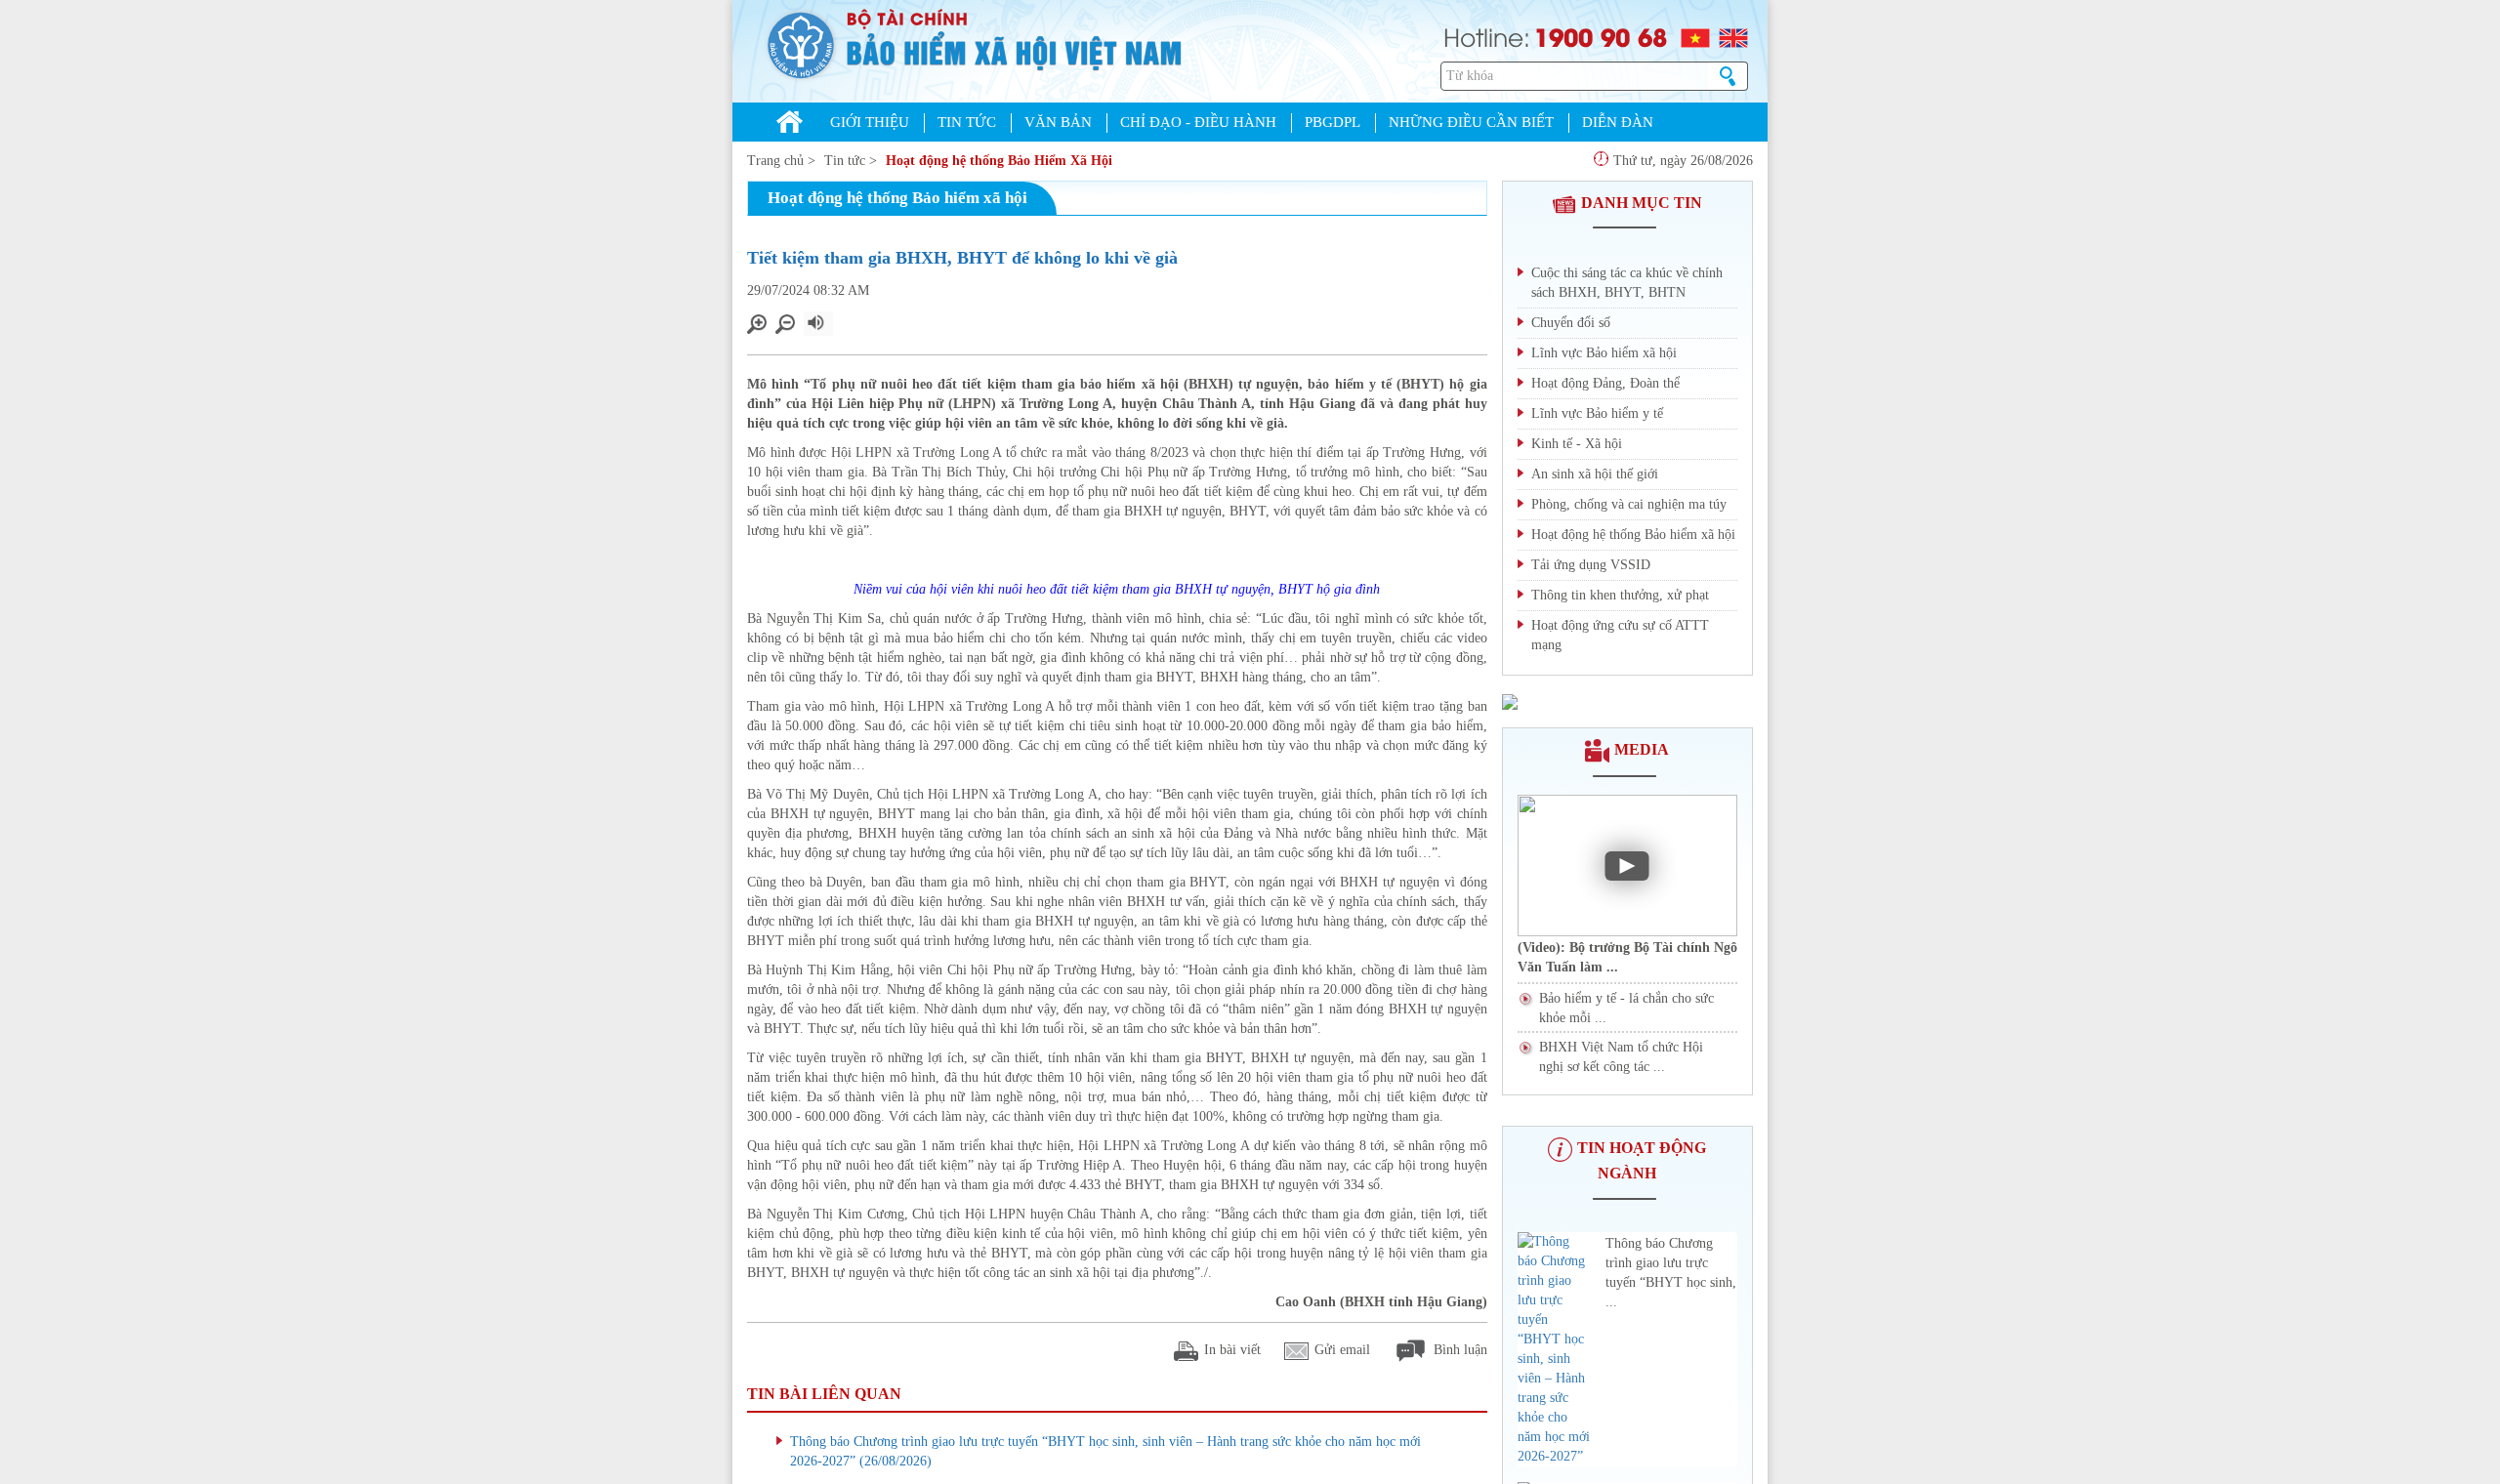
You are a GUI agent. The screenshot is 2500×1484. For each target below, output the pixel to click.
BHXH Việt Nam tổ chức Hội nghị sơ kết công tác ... (1621, 1057)
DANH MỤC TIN (1642, 203)
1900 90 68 (1601, 36)
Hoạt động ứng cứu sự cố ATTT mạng (1620, 635)
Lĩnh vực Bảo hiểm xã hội (1604, 353)
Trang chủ (775, 161)
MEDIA (1642, 749)
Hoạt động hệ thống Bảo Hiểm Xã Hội (999, 161)
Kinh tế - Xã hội (1577, 444)
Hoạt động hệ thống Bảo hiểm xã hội (1633, 535)
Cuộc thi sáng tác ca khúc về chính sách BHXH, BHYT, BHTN (1627, 283)
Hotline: (1487, 36)
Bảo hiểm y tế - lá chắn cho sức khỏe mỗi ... (1626, 1008)
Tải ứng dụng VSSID (1591, 565)
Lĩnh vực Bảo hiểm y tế (1597, 413)
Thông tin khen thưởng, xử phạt (1620, 595)
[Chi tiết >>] (1510, 701)
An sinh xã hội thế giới (1595, 474)
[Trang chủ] (790, 124)
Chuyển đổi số (1571, 323)
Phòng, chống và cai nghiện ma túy (1629, 504)
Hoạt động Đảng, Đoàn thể (1605, 383)
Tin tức (845, 161)
